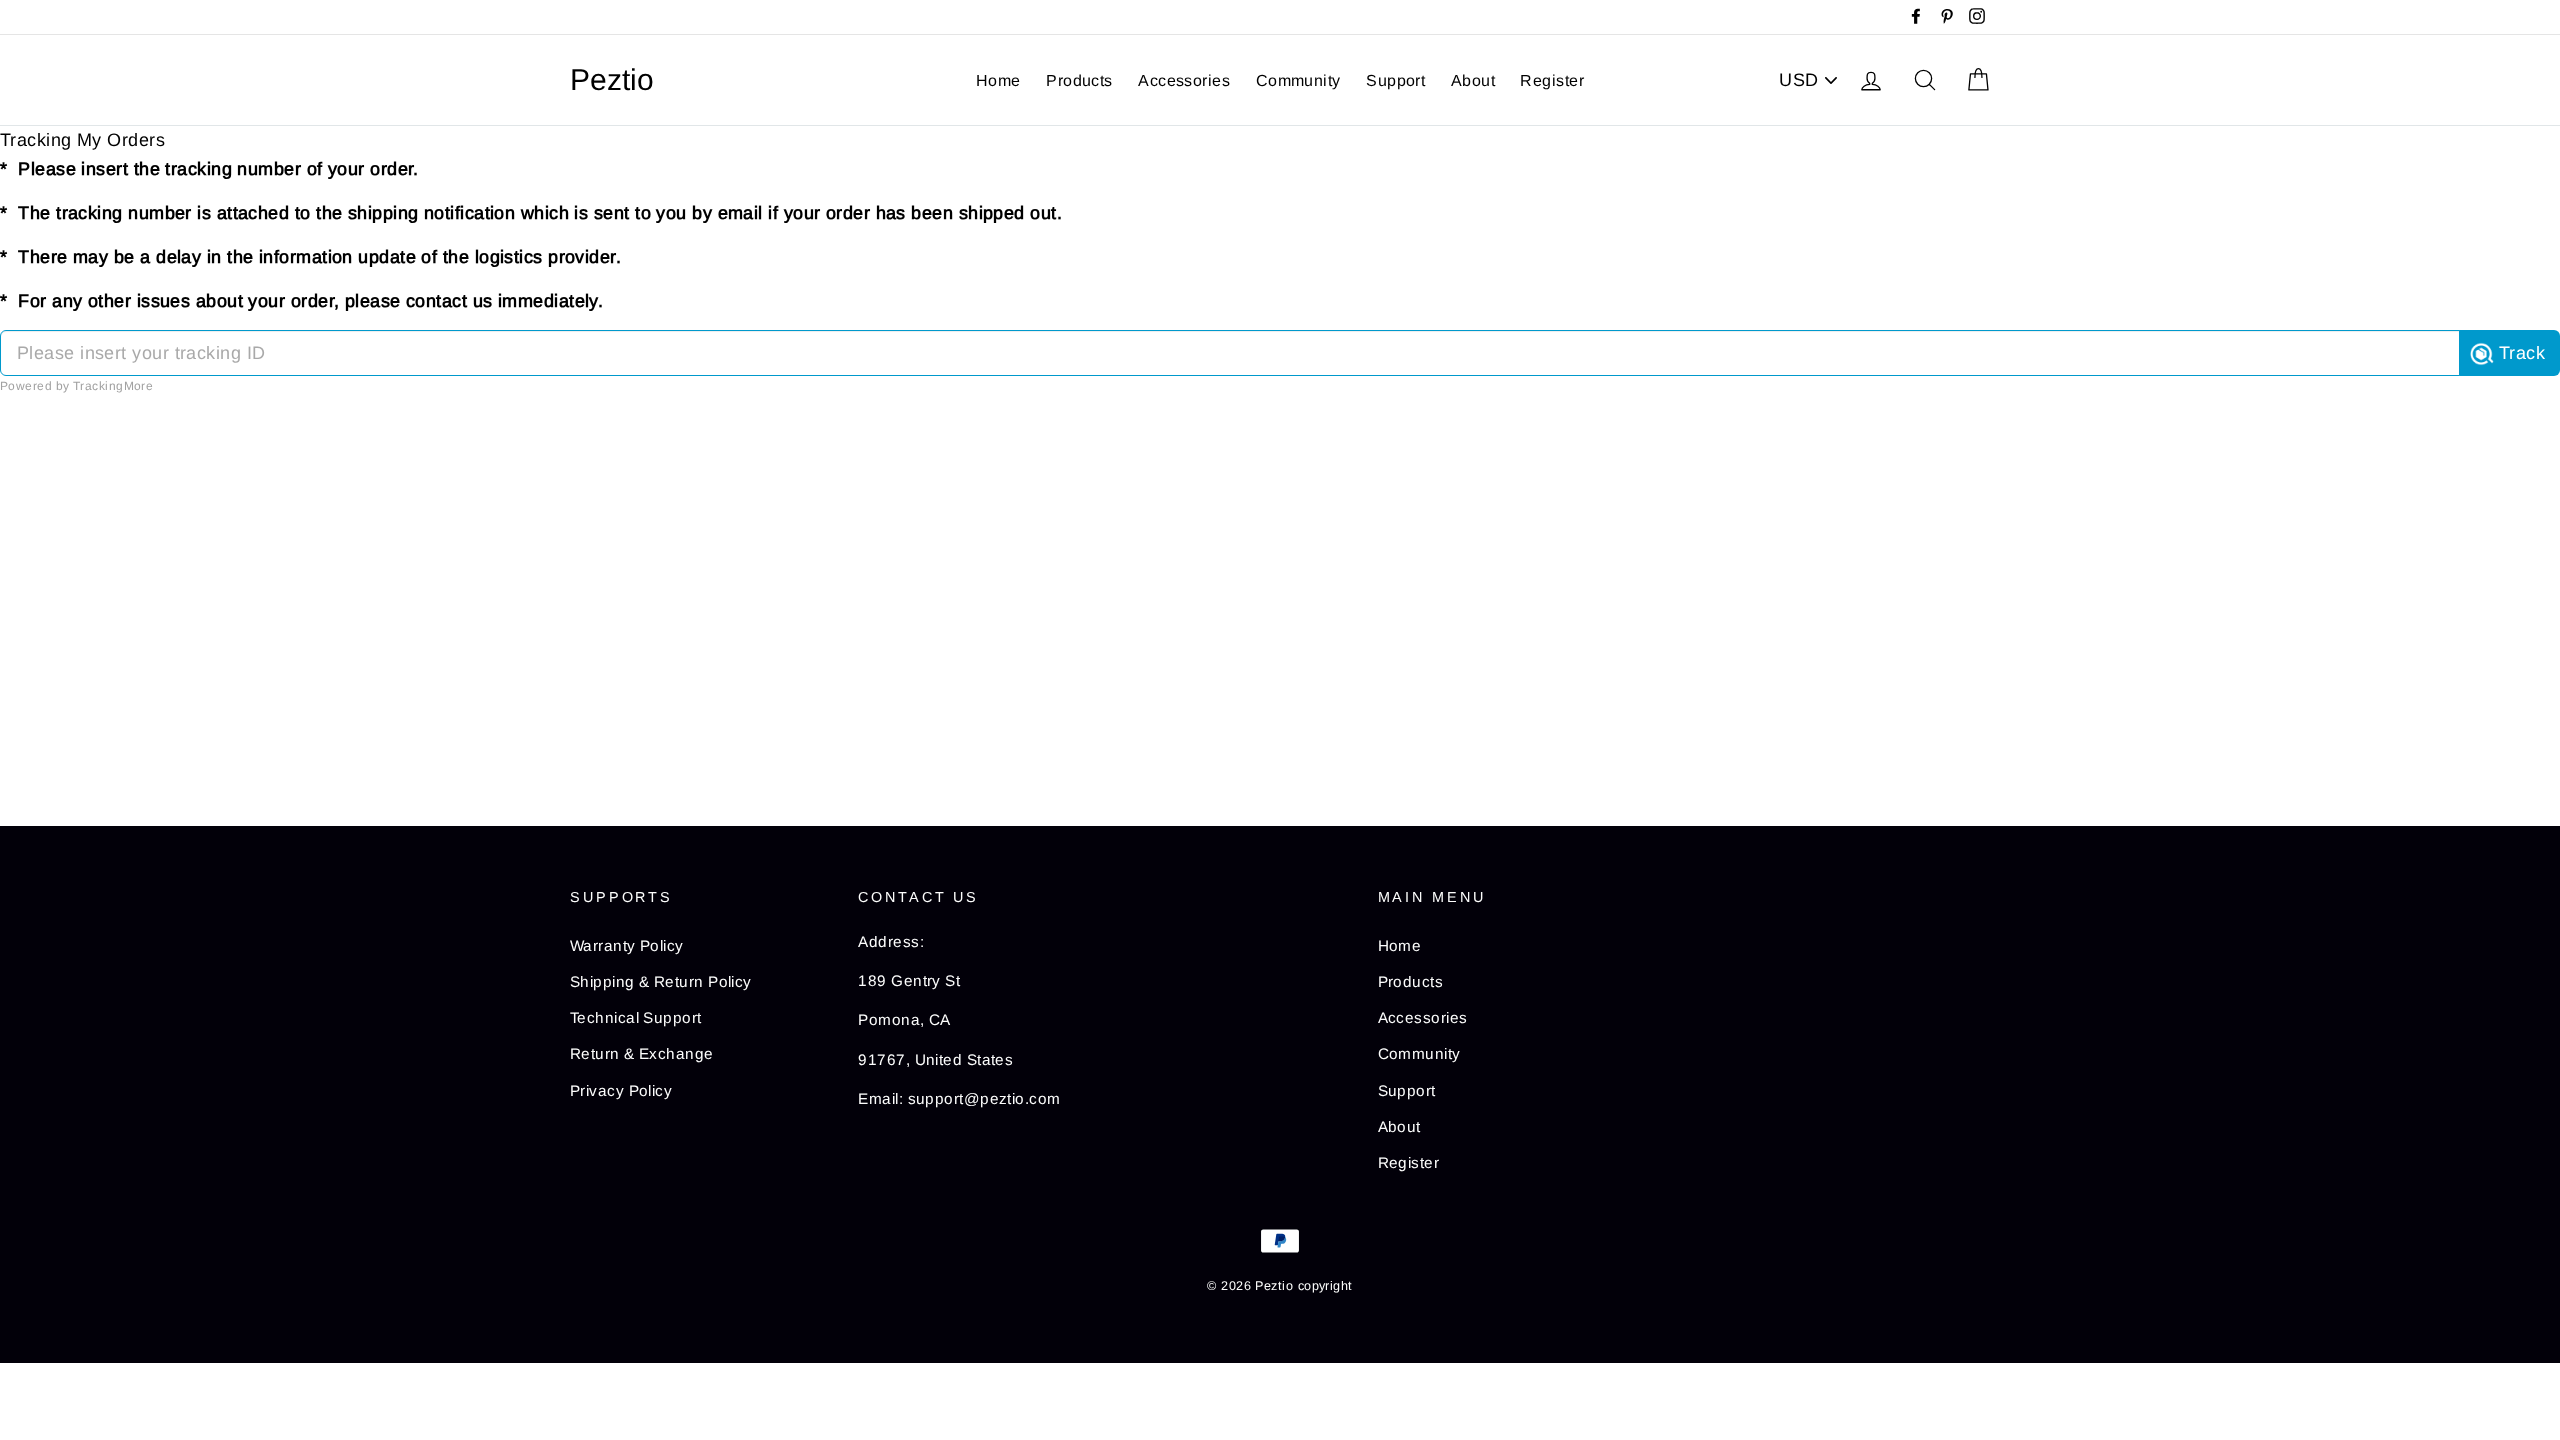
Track (2522, 353)
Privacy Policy (621, 1090)
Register (1552, 80)
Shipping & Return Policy (661, 981)
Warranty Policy (627, 945)
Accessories (1184, 80)
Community (1298, 80)
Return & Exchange (642, 1053)
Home (998, 80)
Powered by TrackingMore (76, 386)
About (1473, 80)
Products (1079, 80)
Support (1395, 80)
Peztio (612, 80)
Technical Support (636, 1017)
